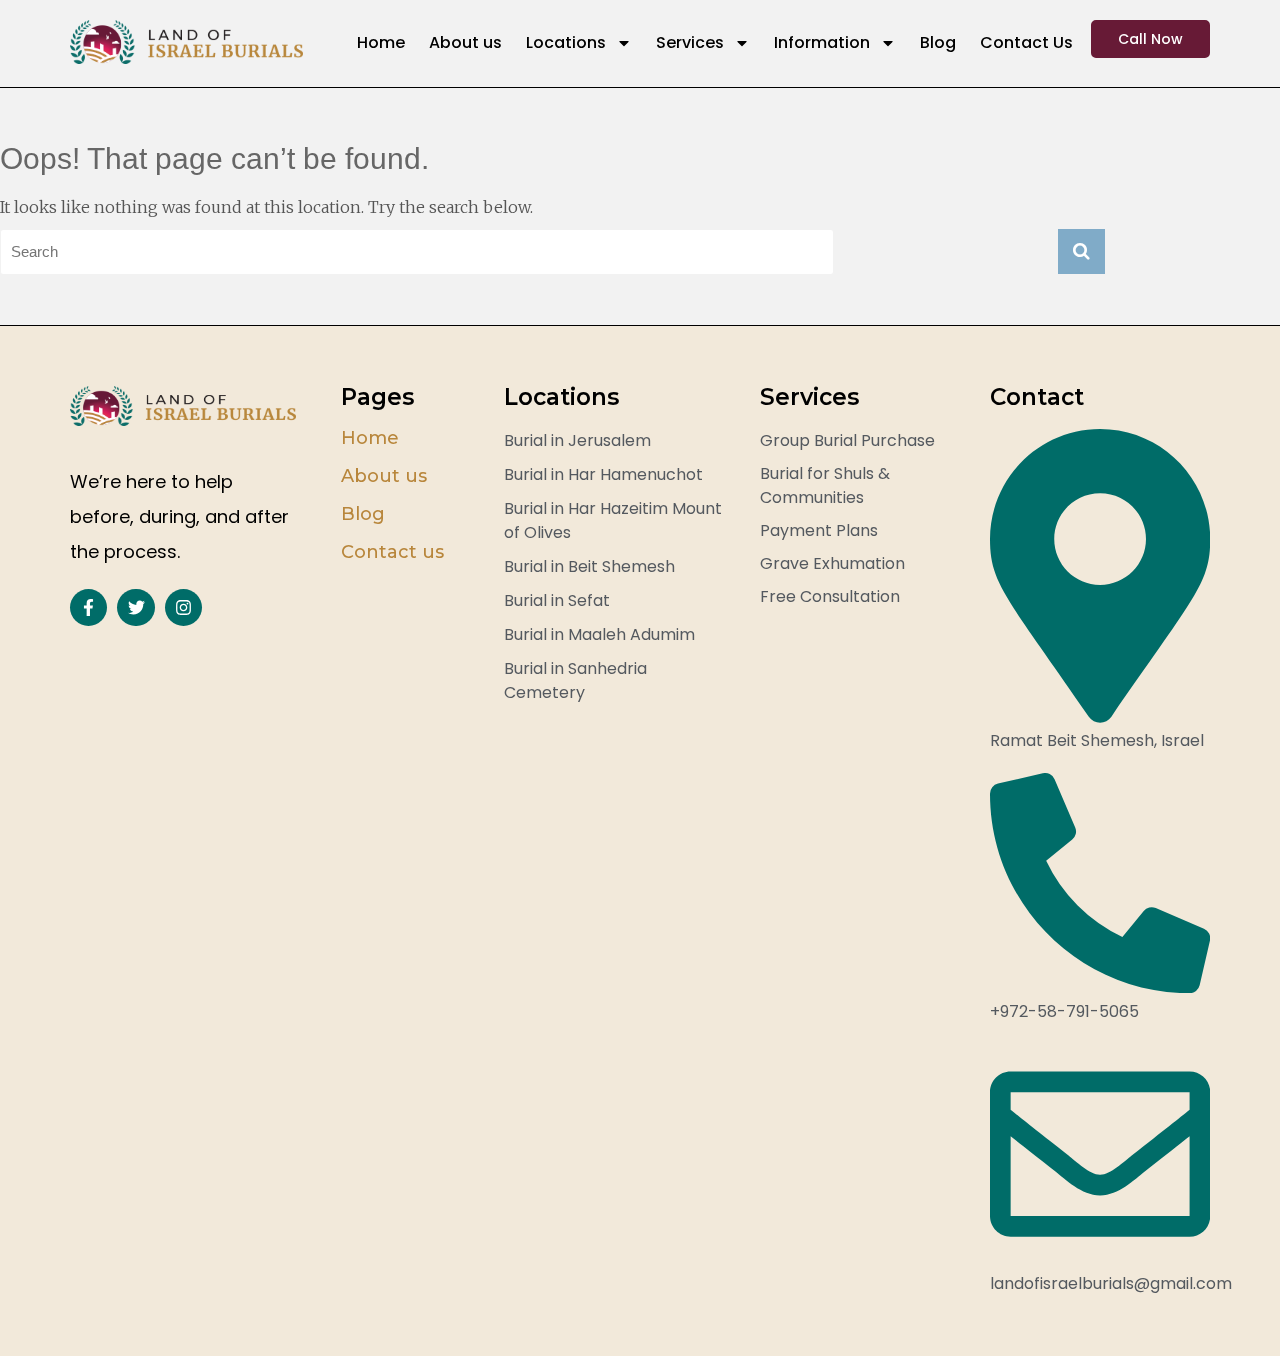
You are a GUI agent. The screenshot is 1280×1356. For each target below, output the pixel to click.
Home (381, 42)
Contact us (392, 552)
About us (465, 42)
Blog (938, 42)
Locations (566, 42)
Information (822, 42)
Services (690, 42)
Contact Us (1026, 42)
